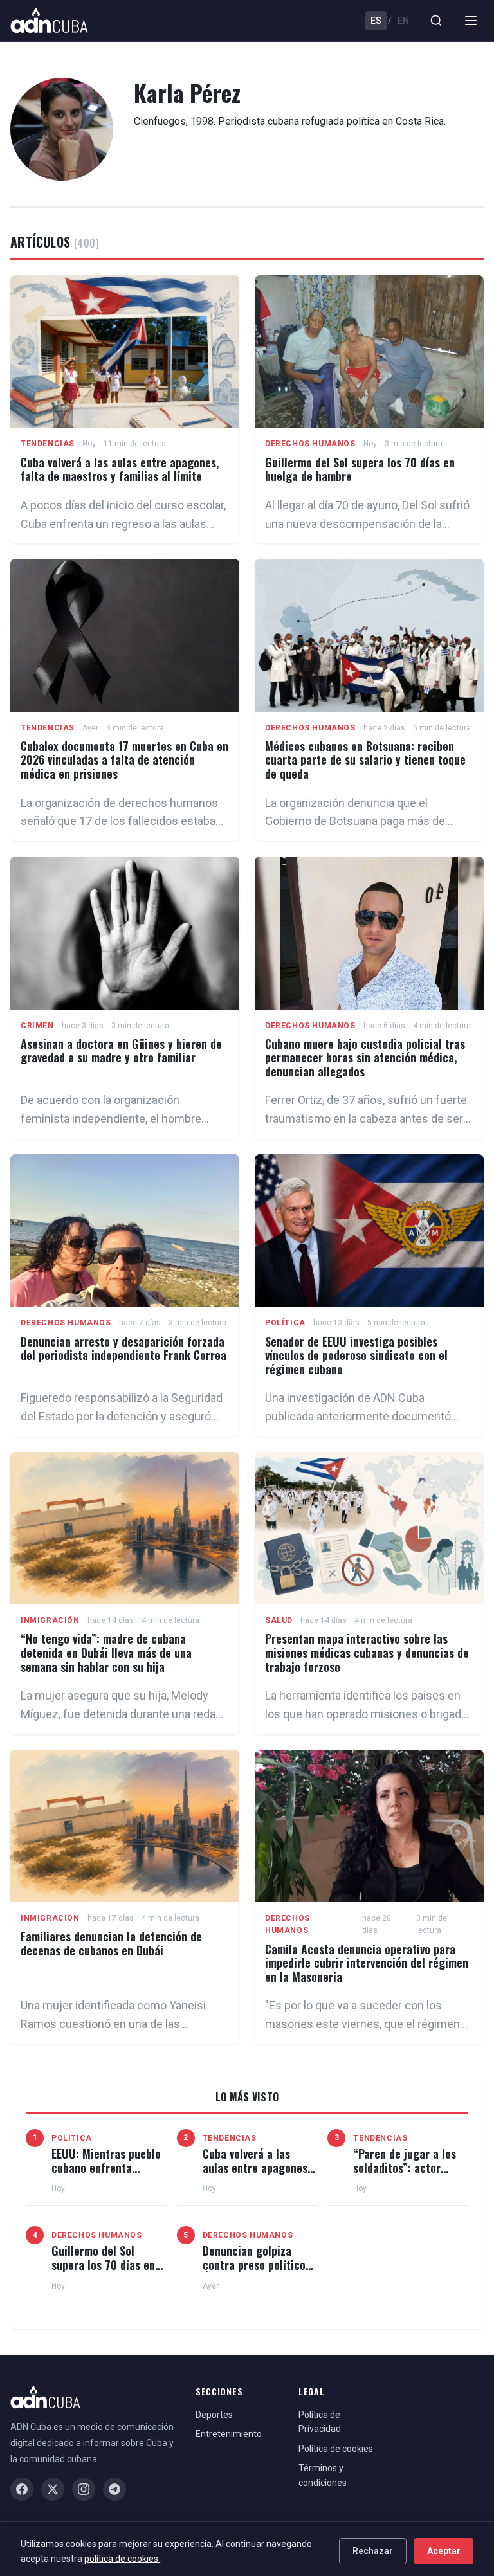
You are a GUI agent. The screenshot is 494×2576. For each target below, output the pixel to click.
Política (285, 1323)
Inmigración (50, 1620)
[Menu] (471, 21)
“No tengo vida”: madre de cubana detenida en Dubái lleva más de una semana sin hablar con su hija (106, 1652)
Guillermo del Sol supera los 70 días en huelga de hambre (360, 469)
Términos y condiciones (323, 2475)
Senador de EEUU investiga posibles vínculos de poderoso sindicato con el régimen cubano (356, 1355)
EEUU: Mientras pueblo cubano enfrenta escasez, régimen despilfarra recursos (106, 2174)
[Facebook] (22, 2489)
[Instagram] (84, 2489)
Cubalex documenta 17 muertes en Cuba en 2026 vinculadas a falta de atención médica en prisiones (124, 760)
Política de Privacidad (320, 2422)
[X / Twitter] (53, 2489)
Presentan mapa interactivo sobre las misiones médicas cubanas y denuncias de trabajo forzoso (367, 1652)
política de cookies (122, 2559)
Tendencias (48, 444)
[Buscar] (436, 21)
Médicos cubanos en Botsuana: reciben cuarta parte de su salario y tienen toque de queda (365, 760)
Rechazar (373, 2551)
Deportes (214, 2415)
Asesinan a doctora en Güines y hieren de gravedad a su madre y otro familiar (121, 1051)
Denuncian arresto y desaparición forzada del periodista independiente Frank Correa (123, 1348)
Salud (279, 1620)
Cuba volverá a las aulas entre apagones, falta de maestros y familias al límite (120, 469)
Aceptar (444, 2551)
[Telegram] (114, 2489)
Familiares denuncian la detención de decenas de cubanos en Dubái (111, 1943)
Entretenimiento (229, 2434)
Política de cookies (336, 2449)
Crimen (37, 1026)
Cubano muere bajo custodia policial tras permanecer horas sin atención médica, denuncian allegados (365, 1057)
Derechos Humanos (310, 444)
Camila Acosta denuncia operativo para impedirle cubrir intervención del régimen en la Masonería (367, 1963)
